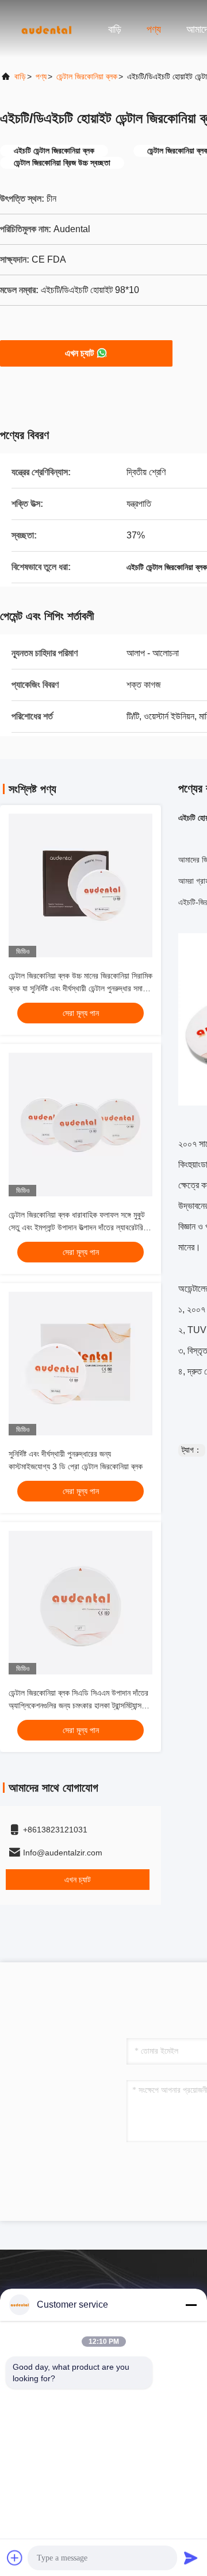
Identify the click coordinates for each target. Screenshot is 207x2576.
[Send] (191, 2558)
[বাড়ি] (46, 29)
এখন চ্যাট (79, 353)
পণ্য (154, 29)
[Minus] (191, 2305)
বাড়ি (115, 29)
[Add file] (15, 2558)
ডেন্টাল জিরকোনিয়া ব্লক (87, 76)
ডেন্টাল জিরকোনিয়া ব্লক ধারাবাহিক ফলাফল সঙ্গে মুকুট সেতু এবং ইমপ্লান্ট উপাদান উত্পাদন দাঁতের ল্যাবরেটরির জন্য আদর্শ (78, 1227)
